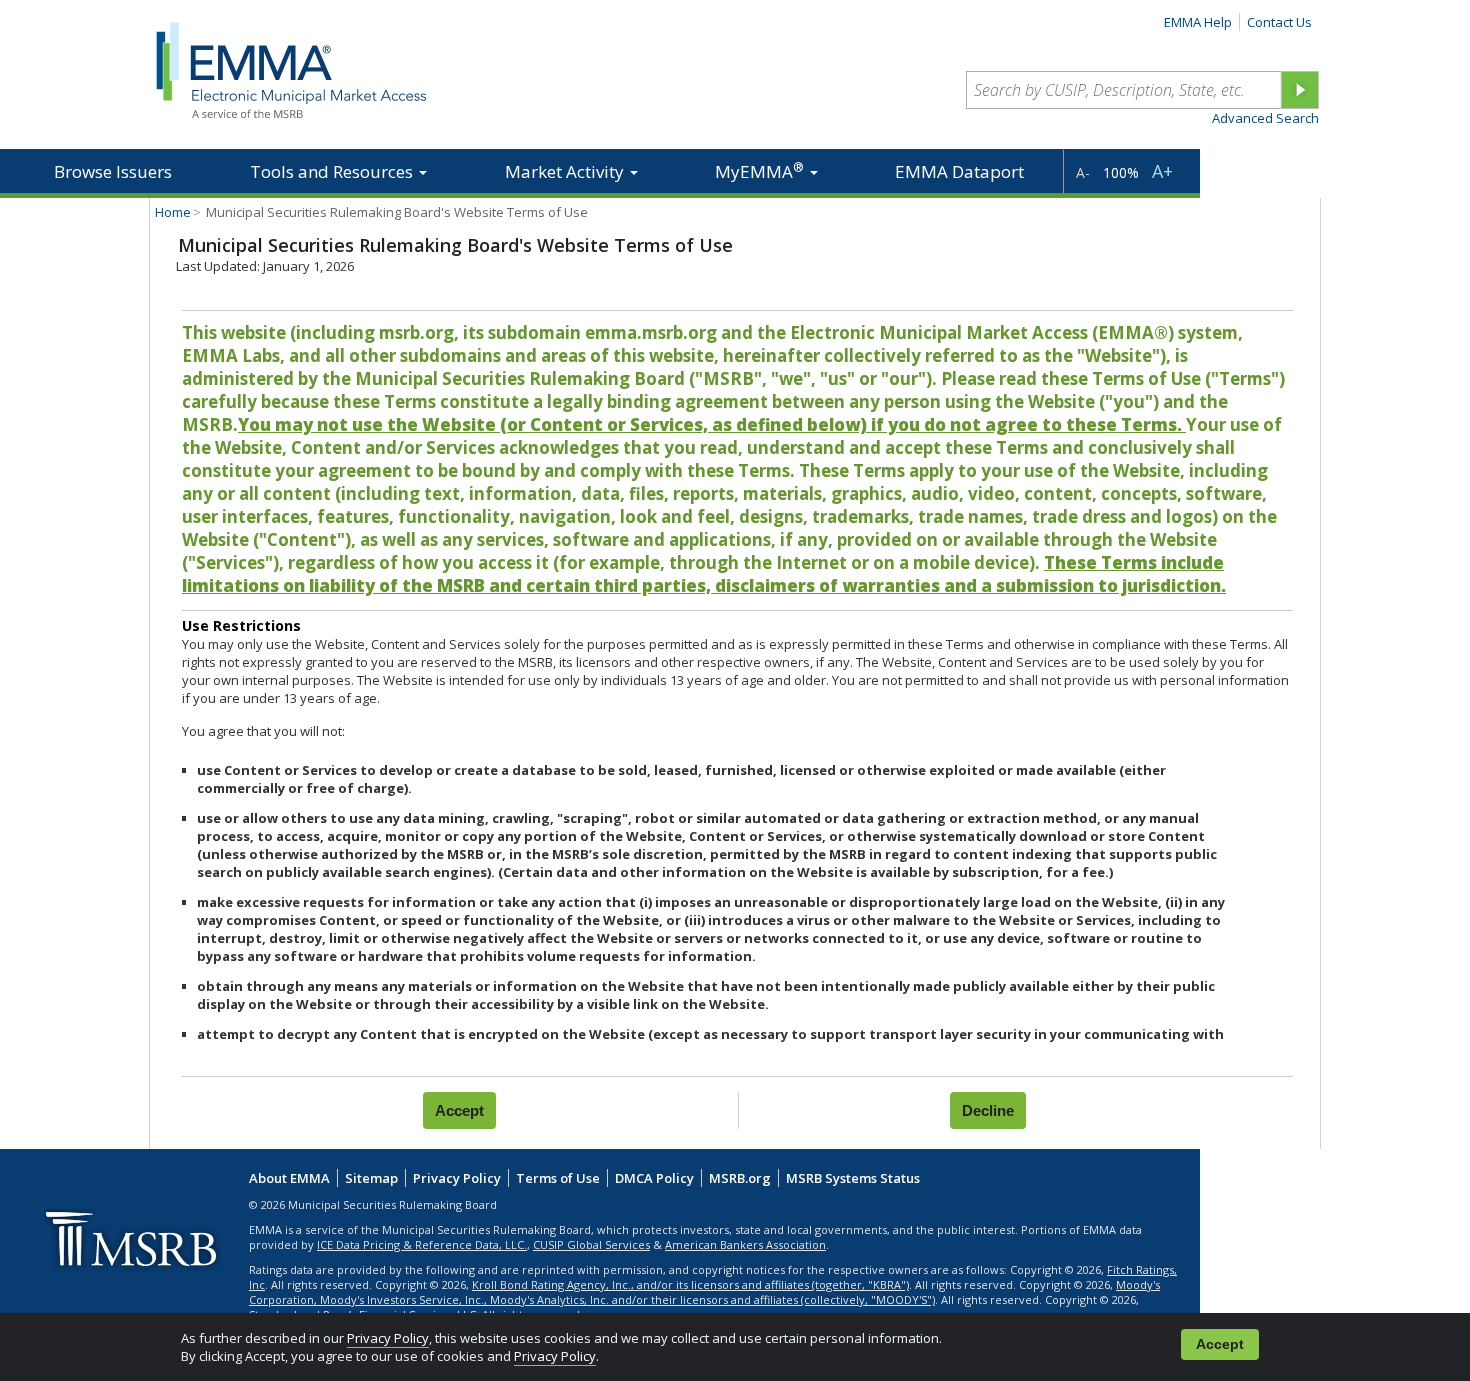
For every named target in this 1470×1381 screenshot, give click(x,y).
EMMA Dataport (959, 171)
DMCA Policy (654, 1178)
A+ (1162, 171)
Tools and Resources (333, 171)
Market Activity (566, 171)
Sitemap (371, 1178)
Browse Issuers (113, 171)
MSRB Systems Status (853, 1178)
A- (1083, 172)
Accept (1220, 1344)
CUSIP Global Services (591, 1244)
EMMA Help (1198, 22)
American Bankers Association (745, 1244)
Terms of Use (558, 1178)
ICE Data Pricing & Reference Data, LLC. (422, 1244)
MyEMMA (759, 170)
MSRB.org (740, 1178)
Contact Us (1279, 22)
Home (173, 212)
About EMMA (289, 1178)
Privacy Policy (388, 1338)
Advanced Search (1265, 118)
